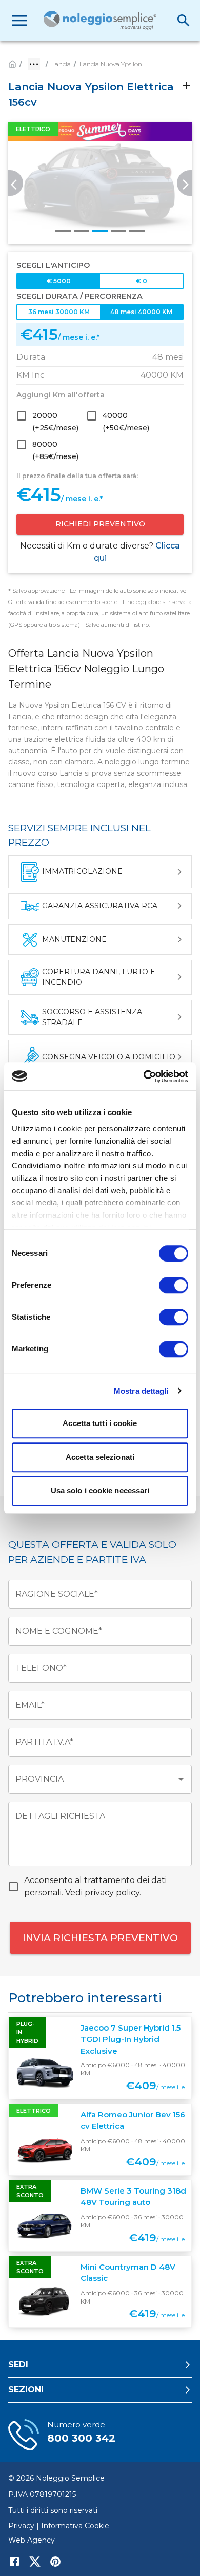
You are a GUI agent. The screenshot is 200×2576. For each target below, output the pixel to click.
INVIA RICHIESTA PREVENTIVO (100, 1938)
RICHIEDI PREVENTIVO (100, 524)
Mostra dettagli (141, 1391)
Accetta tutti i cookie (100, 1423)
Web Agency (32, 2540)
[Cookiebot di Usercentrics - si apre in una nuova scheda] (144, 1076)
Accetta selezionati (100, 1457)
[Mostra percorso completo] (34, 64)
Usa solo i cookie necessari (100, 1491)
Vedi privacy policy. (103, 1893)
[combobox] (92, 1779)
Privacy (21, 2526)
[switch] (174, 1285)
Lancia (61, 64)
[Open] (181, 1779)
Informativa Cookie (75, 2526)
